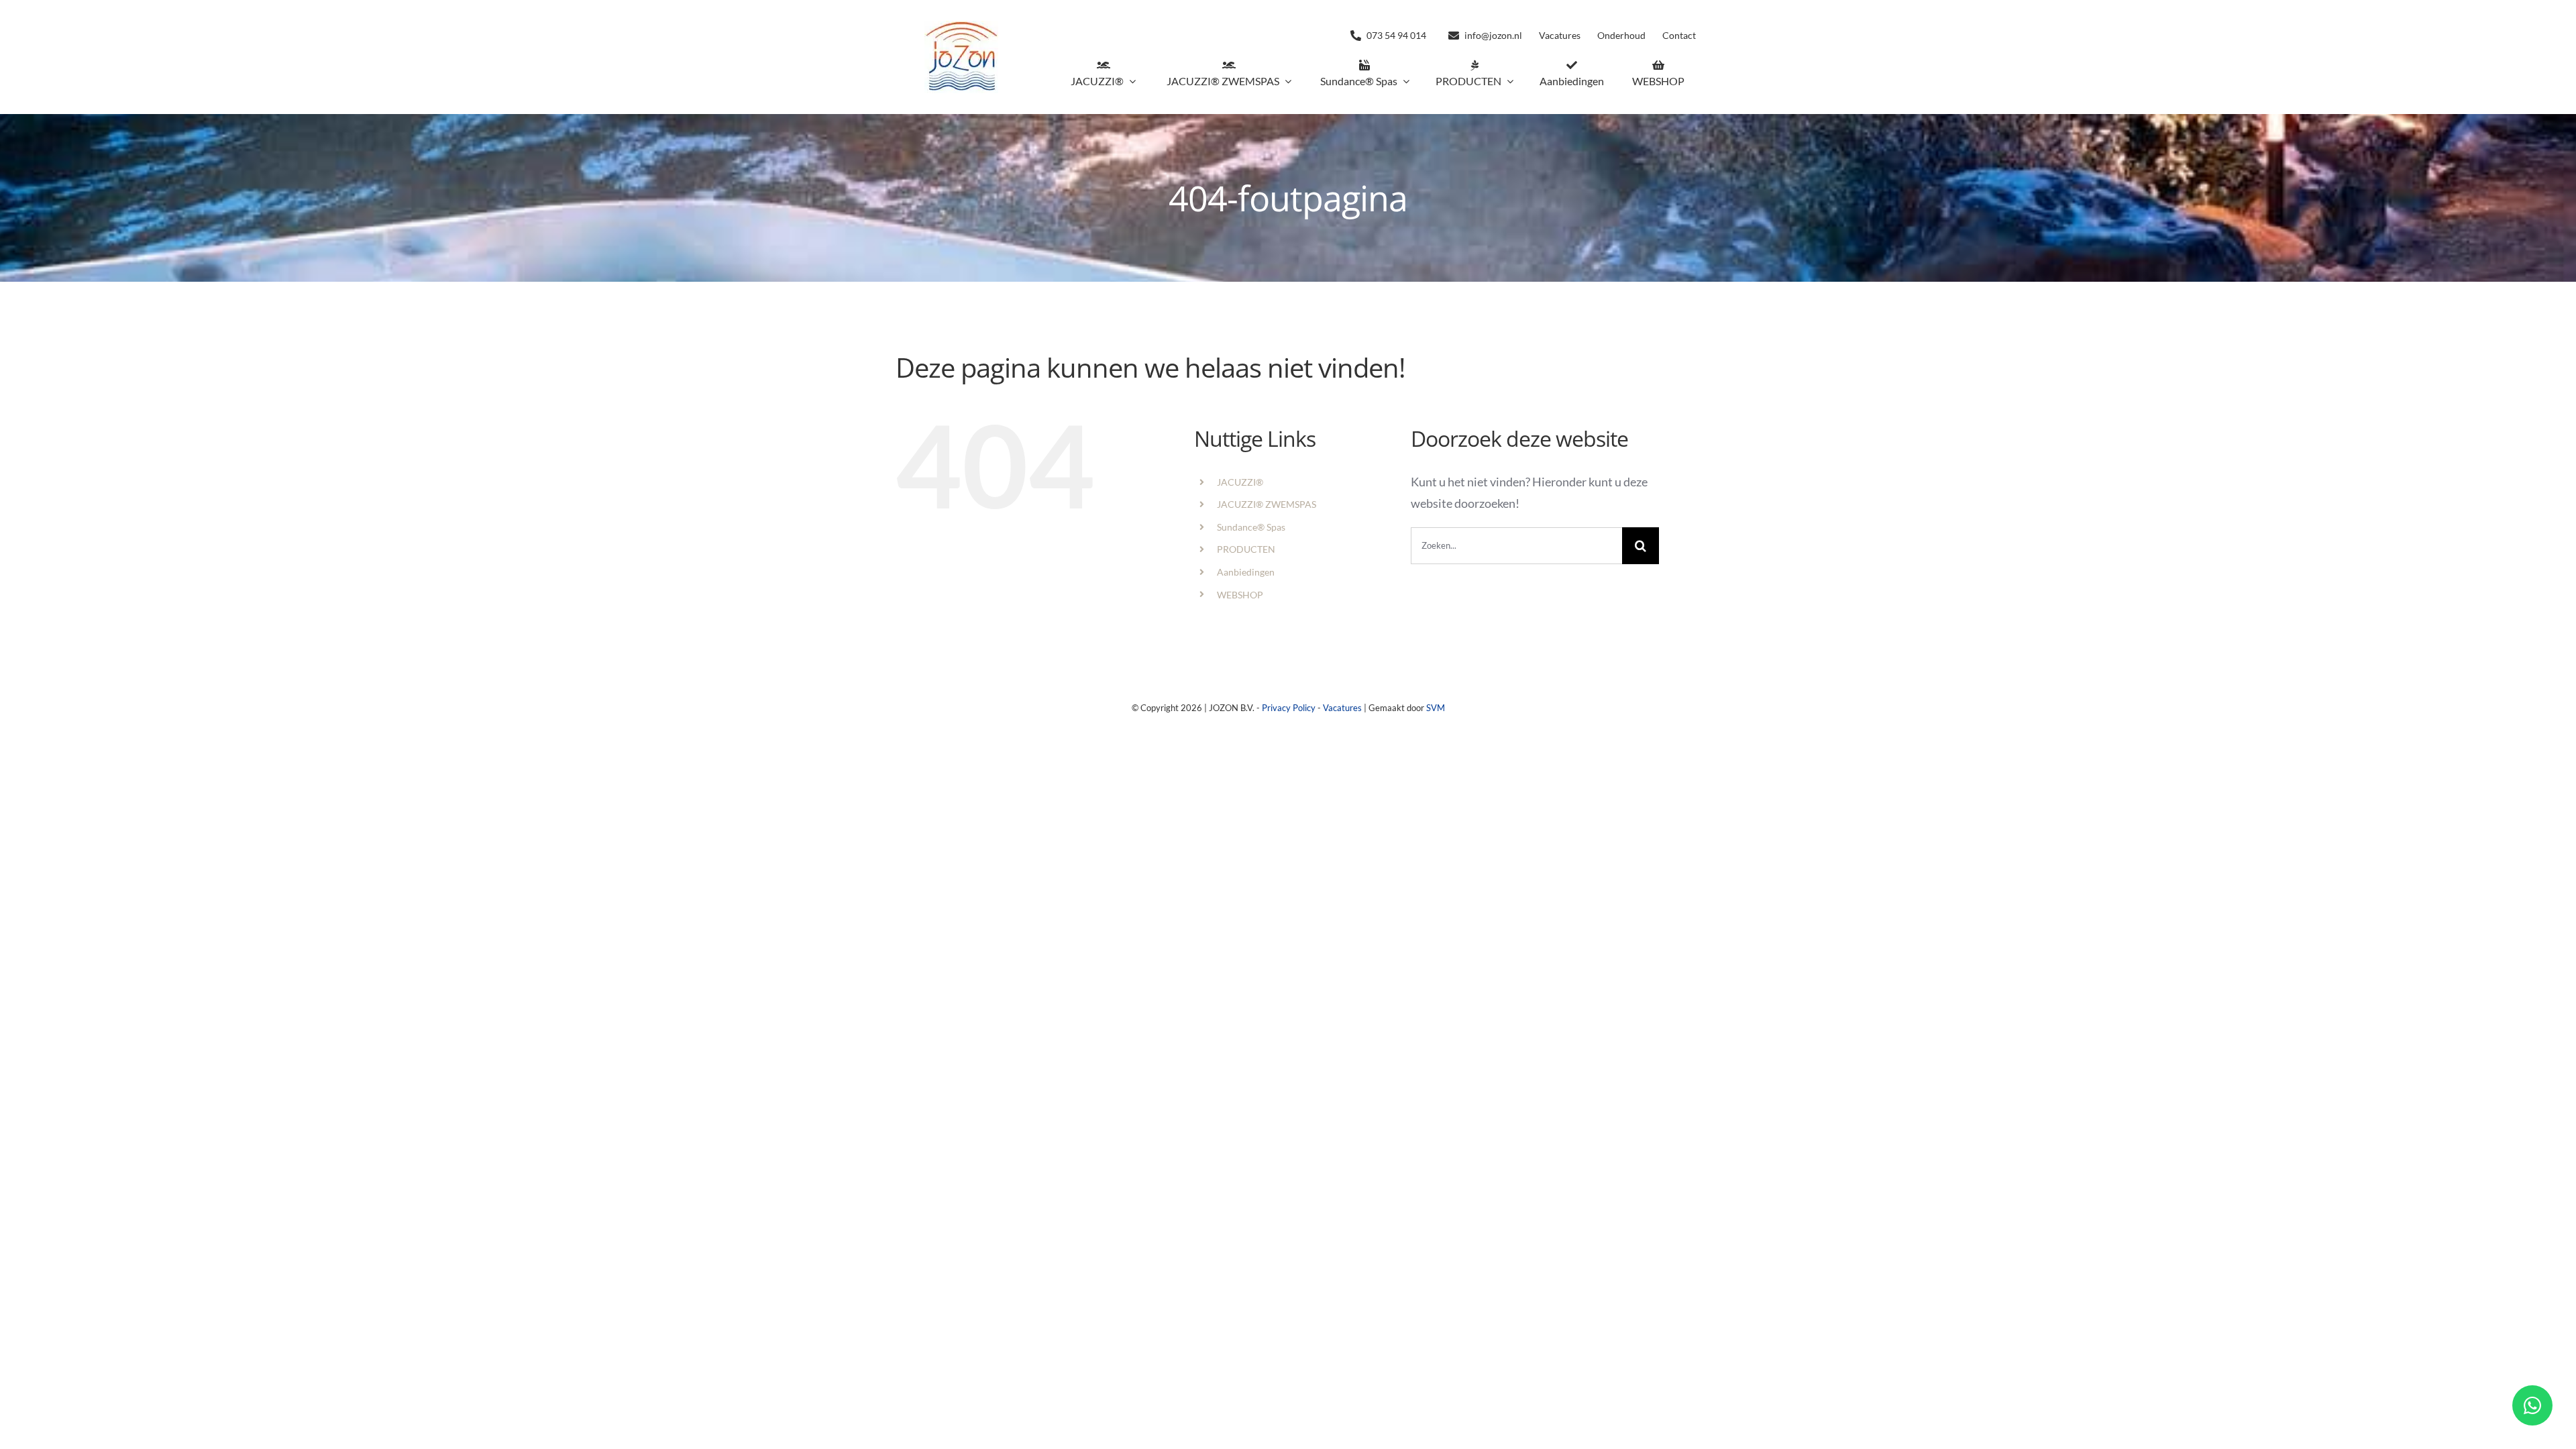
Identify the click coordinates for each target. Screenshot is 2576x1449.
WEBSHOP (1240, 595)
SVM (1436, 708)
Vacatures (1342, 708)
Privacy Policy (1289, 708)
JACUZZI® (1240, 482)
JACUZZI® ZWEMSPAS (1267, 504)
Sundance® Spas (1251, 527)
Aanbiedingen (1246, 572)
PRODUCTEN (1246, 549)
